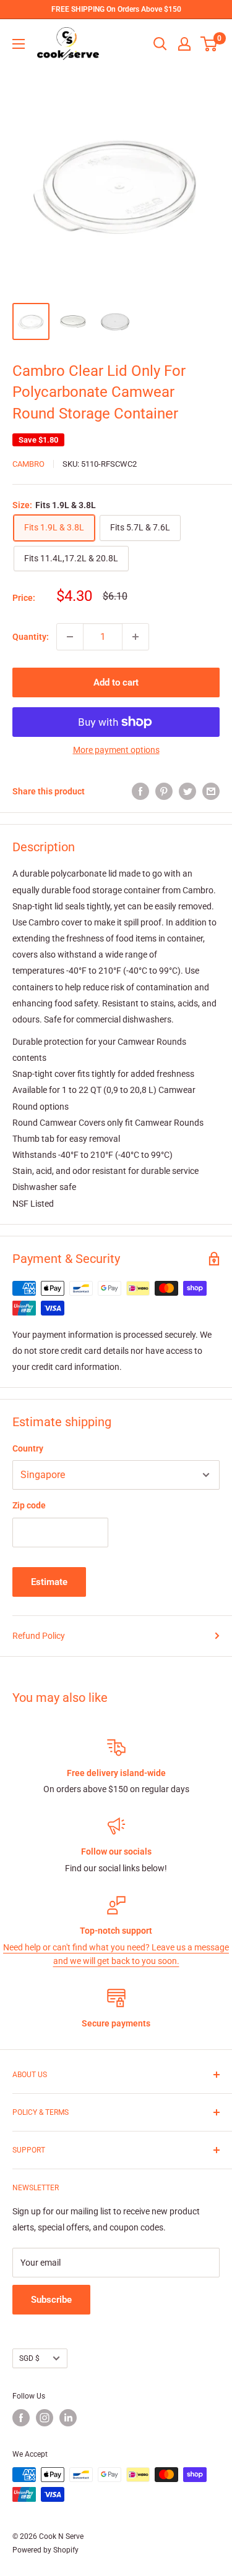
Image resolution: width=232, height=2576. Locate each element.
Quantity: (31, 637)
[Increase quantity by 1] (135, 637)
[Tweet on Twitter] (187, 791)
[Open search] (160, 44)
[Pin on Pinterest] (164, 791)
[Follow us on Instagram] (45, 2418)
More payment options (116, 750)
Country (28, 1448)
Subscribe (51, 2300)
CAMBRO (28, 464)
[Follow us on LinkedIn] (68, 2418)
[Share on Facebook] (140, 791)
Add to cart (116, 682)
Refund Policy (39, 1636)
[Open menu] (19, 44)
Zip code (29, 1505)
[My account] (184, 44)
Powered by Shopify (45, 2550)
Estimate (49, 1582)
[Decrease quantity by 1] (70, 637)
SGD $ (29, 2358)
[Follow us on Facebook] (21, 2418)
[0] (209, 44)
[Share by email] (211, 791)
